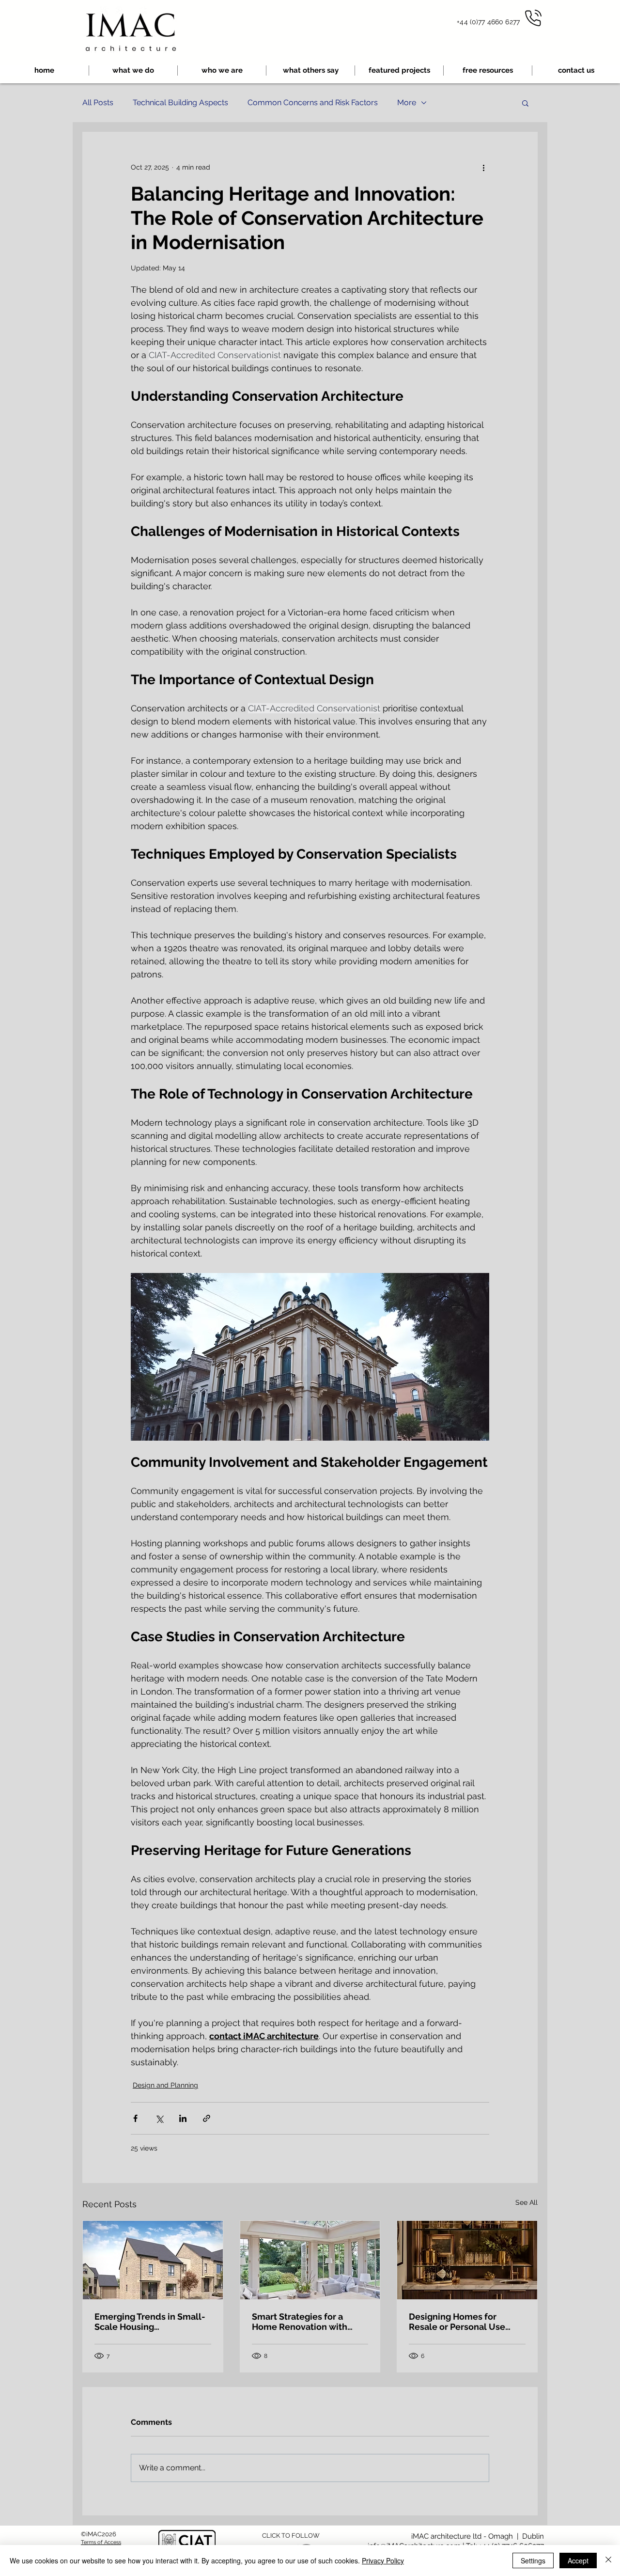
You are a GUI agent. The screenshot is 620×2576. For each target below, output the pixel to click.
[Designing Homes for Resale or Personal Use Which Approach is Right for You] (467, 2260)
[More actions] (483, 167)
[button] (488, 71)
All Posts (98, 102)
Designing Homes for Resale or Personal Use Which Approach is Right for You (467, 2322)
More (407, 102)
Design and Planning (165, 2085)
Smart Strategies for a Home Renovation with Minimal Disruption (300, 2322)
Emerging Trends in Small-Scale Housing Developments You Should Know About (150, 2322)
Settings (533, 2560)
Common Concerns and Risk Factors (313, 102)
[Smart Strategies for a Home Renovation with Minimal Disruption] (310, 2260)
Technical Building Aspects (180, 102)
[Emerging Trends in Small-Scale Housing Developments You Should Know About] (153, 2260)
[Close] (608, 2560)
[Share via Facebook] (135, 2118)
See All (527, 2202)
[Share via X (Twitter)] (159, 2118)
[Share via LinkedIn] (183, 2118)
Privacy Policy (383, 2560)
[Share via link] (207, 2118)
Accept (578, 2560)
